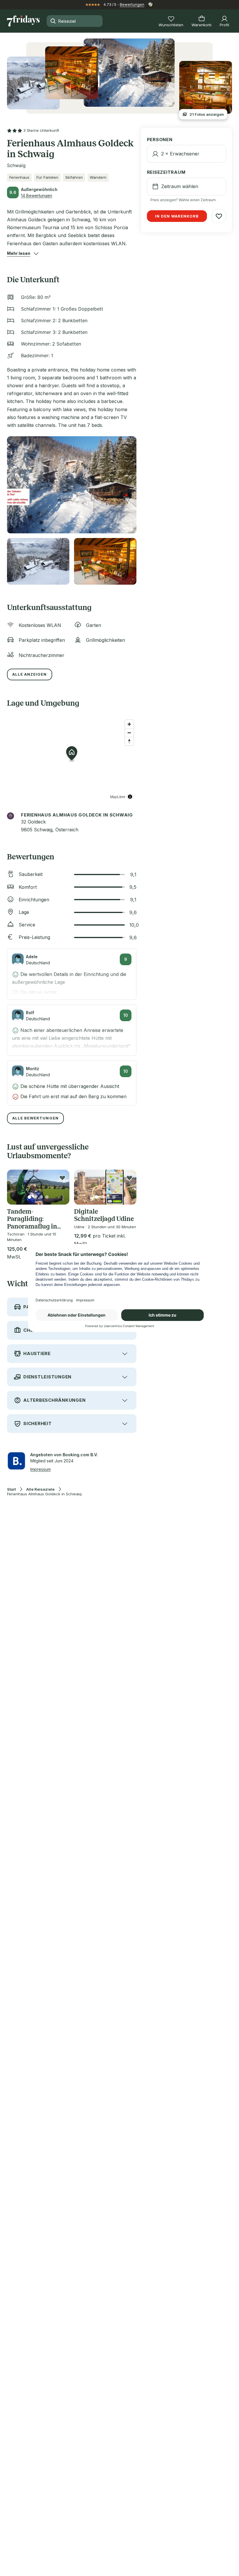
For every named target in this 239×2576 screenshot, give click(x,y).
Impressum (41, 1469)
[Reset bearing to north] (129, 741)
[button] (19, 253)
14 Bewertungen (37, 196)
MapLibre (118, 797)
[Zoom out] (129, 733)
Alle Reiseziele (40, 1489)
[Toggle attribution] (130, 797)
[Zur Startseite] (23, 21)
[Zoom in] (129, 724)
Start (11, 1489)
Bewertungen (132, 4)
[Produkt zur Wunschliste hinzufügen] (62, 1178)
